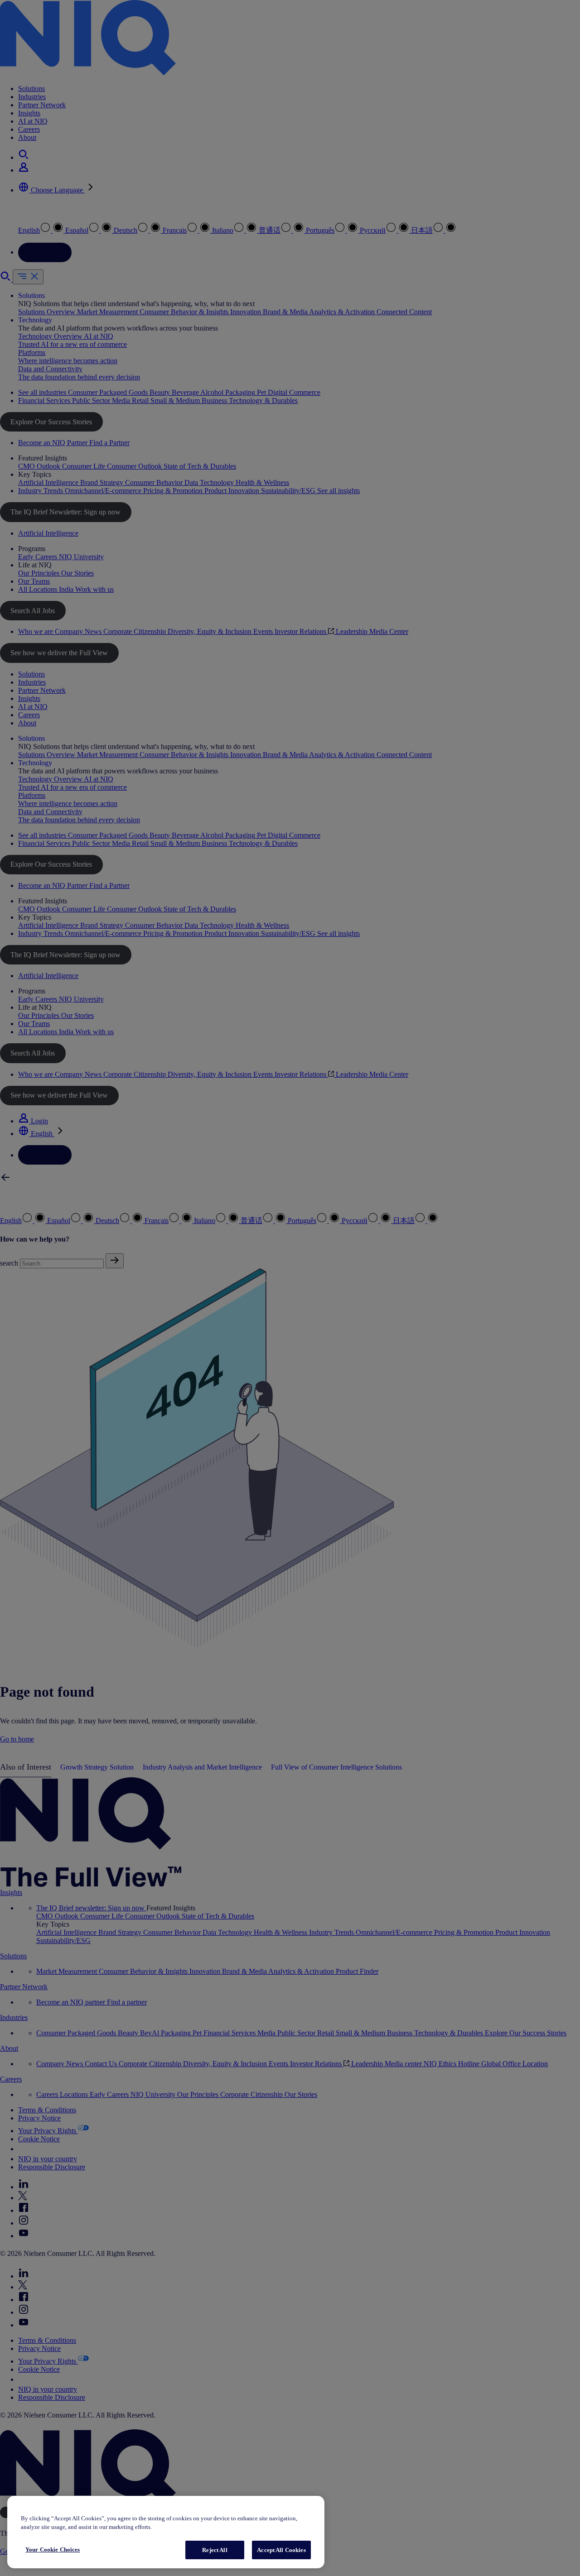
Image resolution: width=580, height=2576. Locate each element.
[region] (166, 2532)
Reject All (215, 2550)
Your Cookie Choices (53, 2550)
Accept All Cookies (281, 2550)
